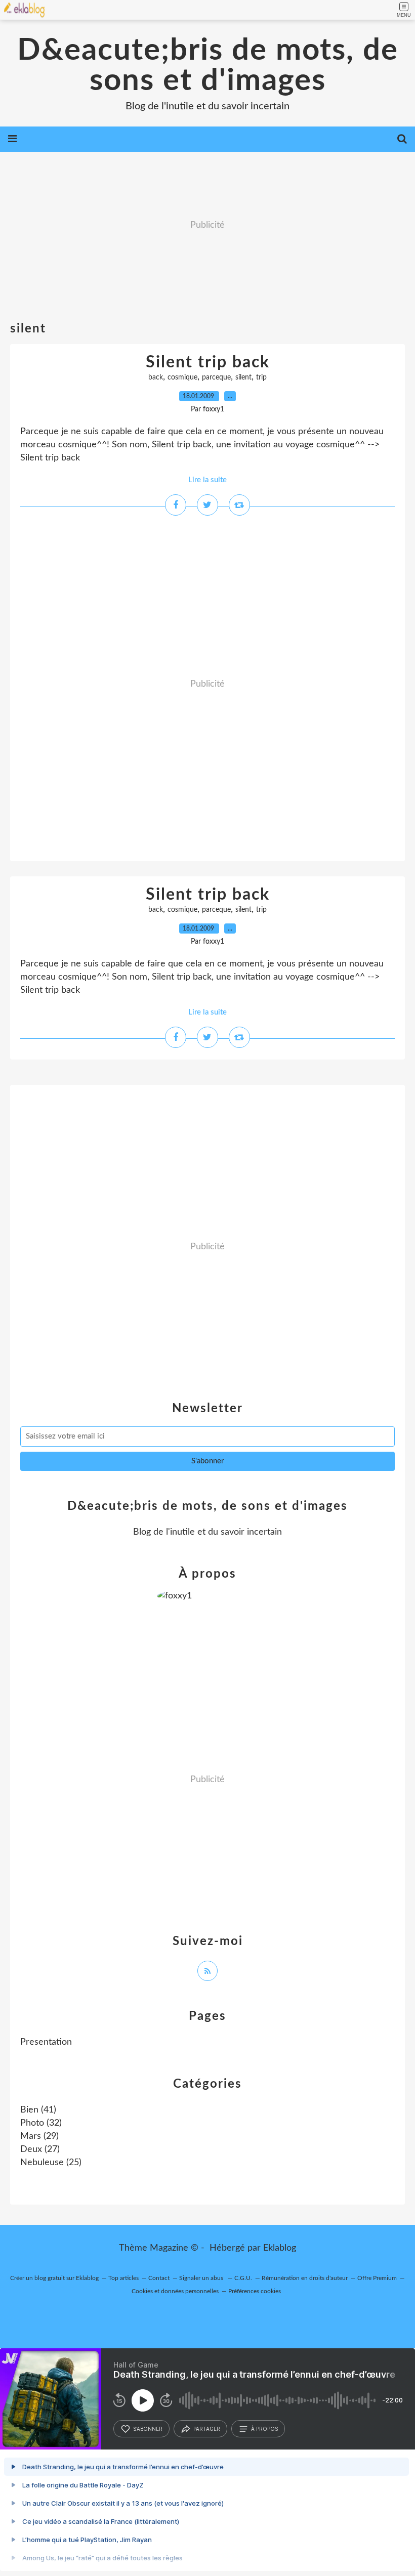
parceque (216, 377)
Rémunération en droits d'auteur (305, 2278)
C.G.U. (243, 2278)
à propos (264, 2429)
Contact (159, 2278)
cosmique (182, 377)
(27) (40, 2149)
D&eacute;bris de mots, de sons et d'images (208, 66)
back (156, 377)
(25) (51, 2163)
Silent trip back (208, 362)
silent (243, 377)
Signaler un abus (202, 2278)
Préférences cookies (255, 2291)
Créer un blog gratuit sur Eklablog (54, 2278)
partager (207, 2429)
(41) (38, 2110)
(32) (41, 2123)
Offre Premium (377, 2278)
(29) (39, 2136)
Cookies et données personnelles (175, 2291)
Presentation (46, 2042)
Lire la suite (207, 480)
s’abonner (148, 2429)
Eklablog (280, 2248)
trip (261, 377)
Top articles (123, 2278)
